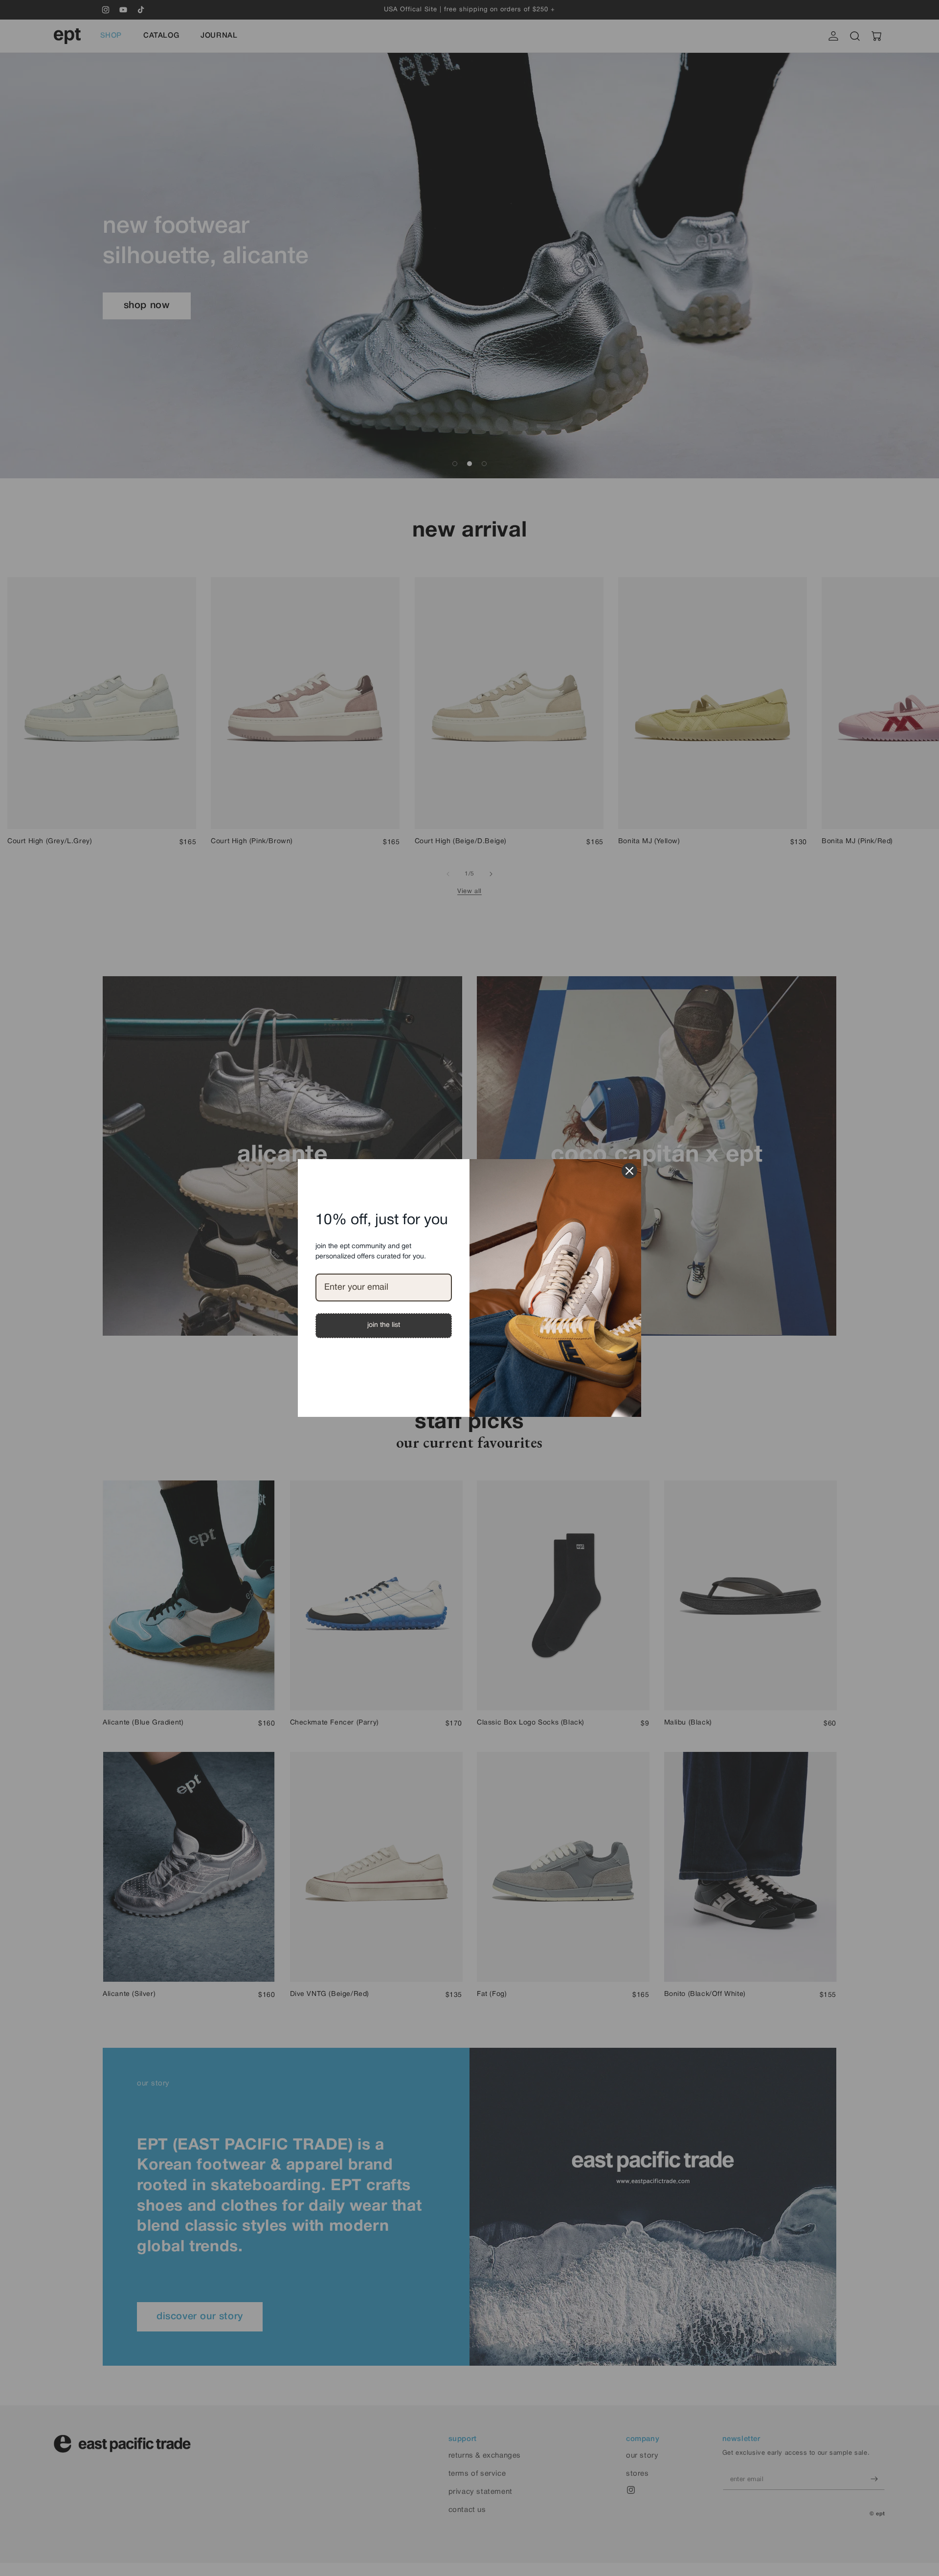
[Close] (629, 1171)
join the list (384, 1325)
